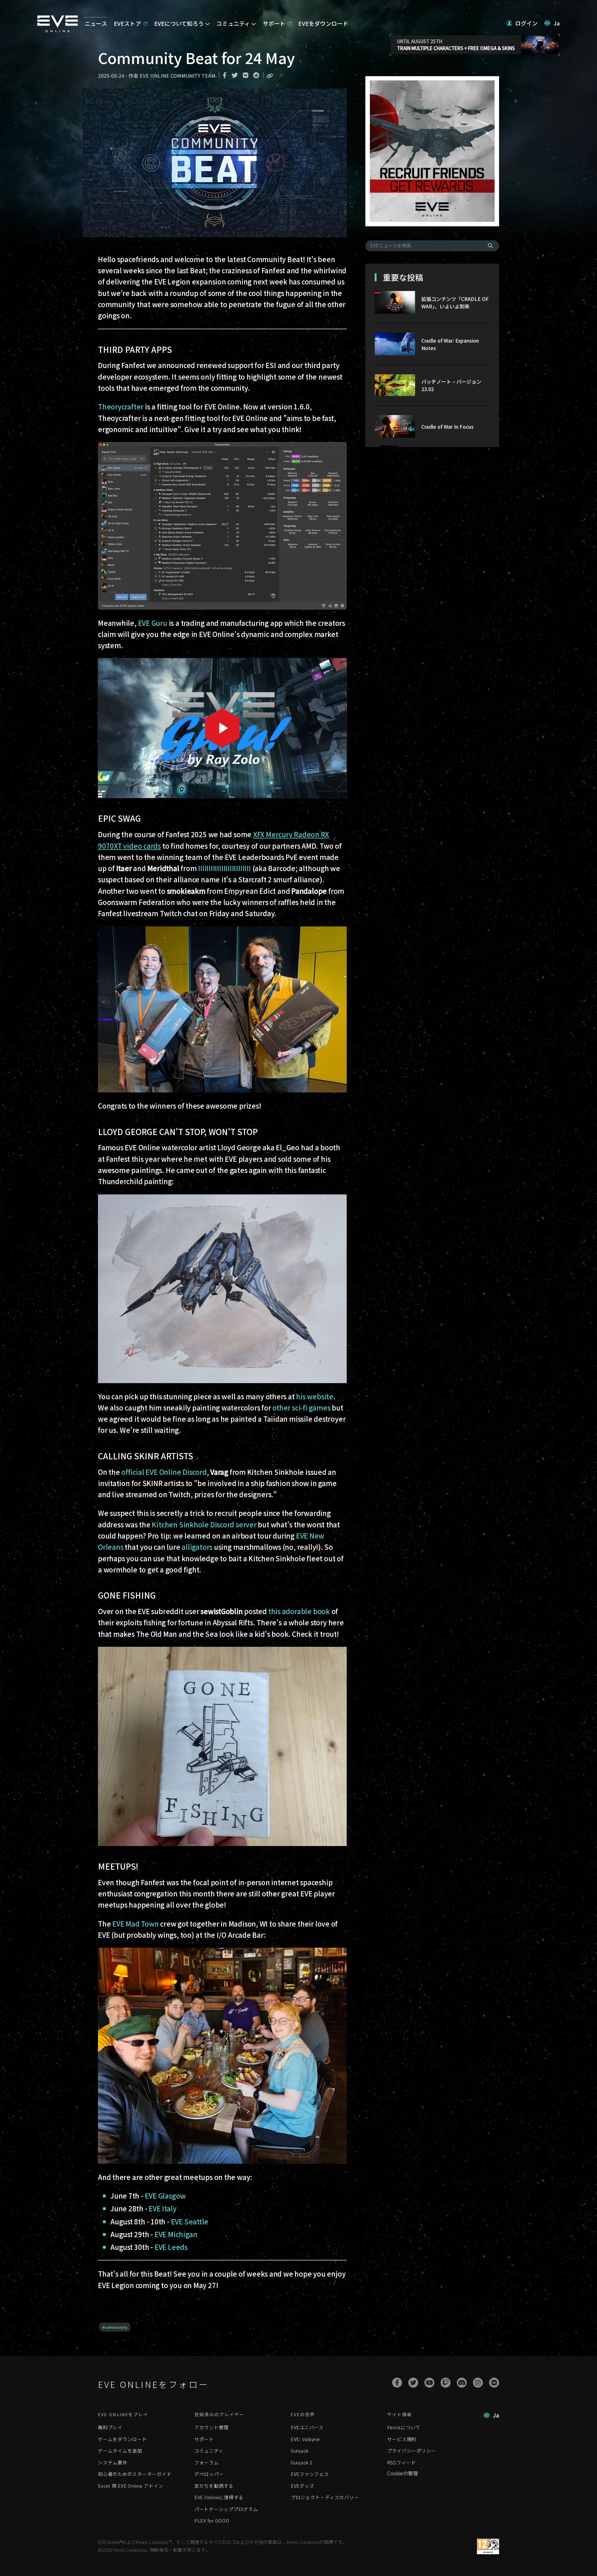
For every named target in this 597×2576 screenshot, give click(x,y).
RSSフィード (402, 2462)
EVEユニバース (307, 2427)
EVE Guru (153, 623)
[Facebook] (397, 2383)
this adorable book (299, 1611)
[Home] (58, 30)
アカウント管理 (211, 2427)
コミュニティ (209, 2451)
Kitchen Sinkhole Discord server (204, 1524)
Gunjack (300, 2451)
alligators (197, 1547)
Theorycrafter (121, 406)
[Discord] (462, 2383)
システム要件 (113, 2462)
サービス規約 (402, 2439)
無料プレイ (110, 2427)
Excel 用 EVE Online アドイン (131, 2486)
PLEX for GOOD (212, 2521)
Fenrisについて (404, 2427)
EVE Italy (162, 2208)
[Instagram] (478, 2383)
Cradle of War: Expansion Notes (450, 344)
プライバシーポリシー (412, 2451)
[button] (522, 23)
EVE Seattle (190, 2221)
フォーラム (207, 2462)
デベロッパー (209, 2474)
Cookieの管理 (403, 2473)
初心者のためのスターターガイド (135, 2474)
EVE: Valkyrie (305, 2439)
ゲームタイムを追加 (120, 2451)
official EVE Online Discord (164, 1472)
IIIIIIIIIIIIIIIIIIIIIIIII (224, 868)
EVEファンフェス (310, 2474)
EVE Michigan (176, 2234)
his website (315, 1396)
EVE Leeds (171, 2247)
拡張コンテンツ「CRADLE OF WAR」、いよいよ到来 (455, 302)
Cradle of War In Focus (447, 427)
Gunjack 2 (302, 2462)
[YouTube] (429, 2383)
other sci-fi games (301, 1407)
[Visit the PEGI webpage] (488, 2546)
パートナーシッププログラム (226, 2509)
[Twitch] (446, 2383)
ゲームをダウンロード (123, 2439)
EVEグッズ (303, 2486)
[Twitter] (413, 2383)
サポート (204, 2439)
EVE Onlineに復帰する (219, 2497)
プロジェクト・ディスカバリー (325, 2497)
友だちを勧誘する (214, 2486)
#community (115, 2327)
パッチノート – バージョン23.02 (451, 385)
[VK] (494, 2383)
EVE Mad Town (135, 1923)
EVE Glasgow (165, 2195)
